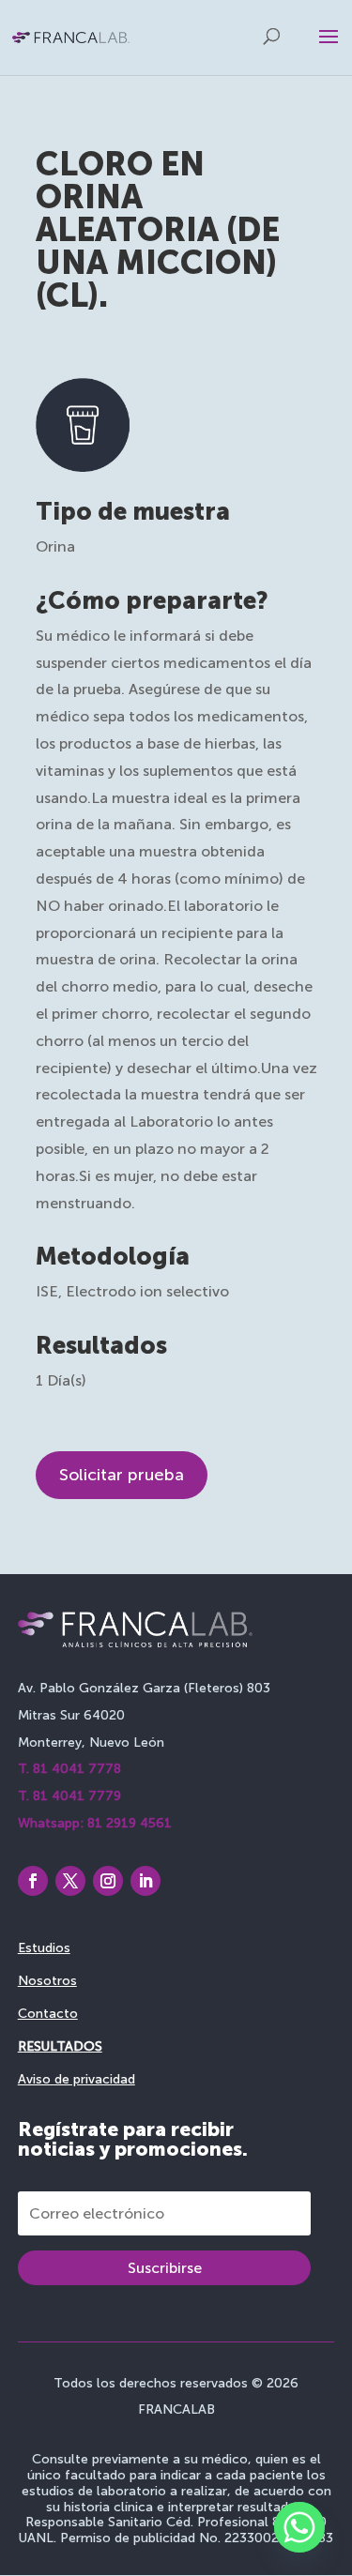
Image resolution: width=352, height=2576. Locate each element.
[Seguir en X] (70, 1881)
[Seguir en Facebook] (33, 1881)
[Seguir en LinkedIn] (145, 1881)
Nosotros (47, 1981)
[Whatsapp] (299, 2527)
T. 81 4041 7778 (69, 1769)
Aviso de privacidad (77, 2079)
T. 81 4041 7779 (69, 1796)
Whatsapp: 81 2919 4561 (95, 1823)
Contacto (48, 2014)
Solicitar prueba (122, 1475)
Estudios (44, 1948)
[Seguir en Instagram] (108, 1881)
